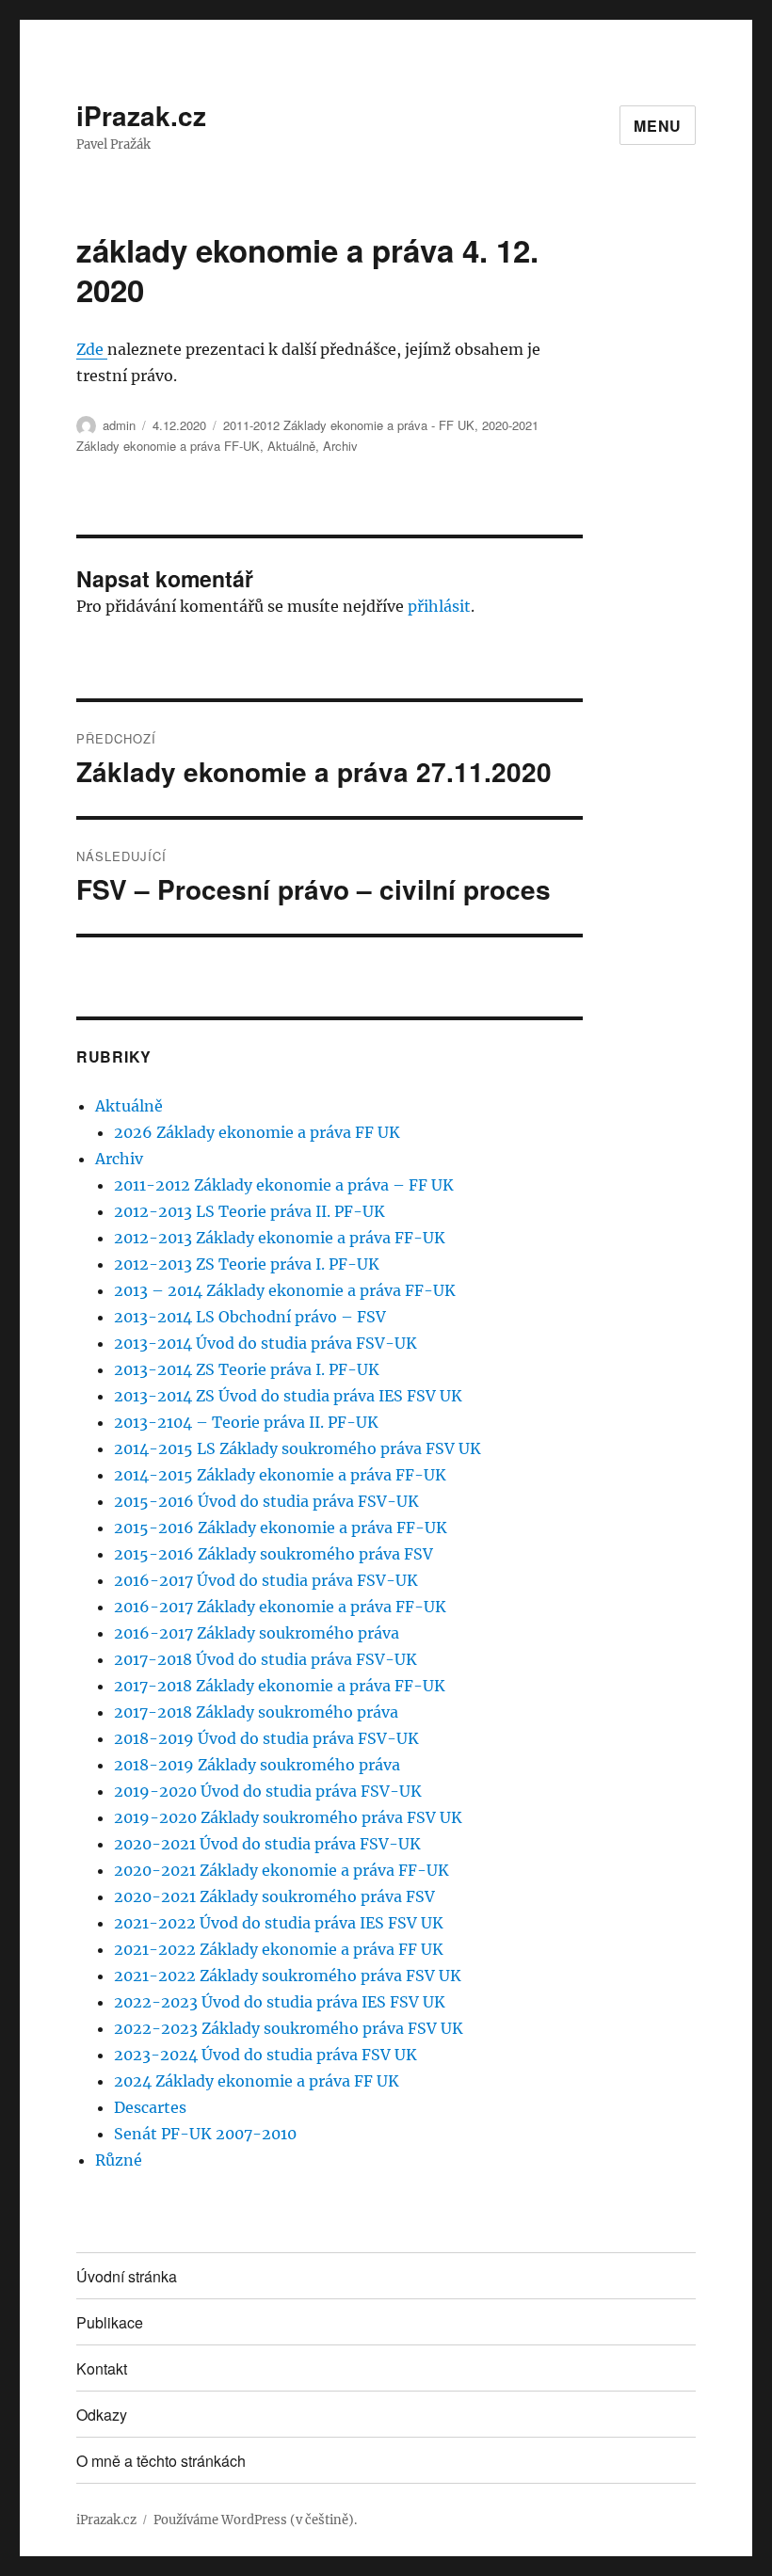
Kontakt (102, 2368)
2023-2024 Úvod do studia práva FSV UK (265, 2055)
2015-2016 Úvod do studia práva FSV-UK (266, 1501)
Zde (92, 349)
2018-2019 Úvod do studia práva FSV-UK (266, 1738)
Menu (658, 126)
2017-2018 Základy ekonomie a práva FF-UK (280, 1686)
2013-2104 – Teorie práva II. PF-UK (246, 1422)
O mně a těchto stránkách (161, 2461)
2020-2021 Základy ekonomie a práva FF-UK (281, 1870)
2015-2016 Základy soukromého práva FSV (273, 1554)
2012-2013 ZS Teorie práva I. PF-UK (247, 1264)
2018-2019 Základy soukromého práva (257, 1765)
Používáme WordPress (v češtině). (255, 2520)
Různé (119, 2160)
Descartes (150, 2107)
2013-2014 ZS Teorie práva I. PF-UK (247, 1369)
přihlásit (439, 606)
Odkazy (102, 2415)
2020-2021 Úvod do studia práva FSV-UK (267, 1844)
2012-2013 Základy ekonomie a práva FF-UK (280, 1238)
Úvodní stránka (127, 2276)
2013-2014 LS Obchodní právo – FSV (250, 1317)
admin (119, 425)
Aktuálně (291, 446)
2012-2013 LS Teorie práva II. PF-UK (249, 1211)
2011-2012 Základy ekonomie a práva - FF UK (349, 425)
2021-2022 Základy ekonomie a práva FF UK (279, 1949)
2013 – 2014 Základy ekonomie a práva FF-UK (285, 1290)
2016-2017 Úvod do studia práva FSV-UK (266, 1580)
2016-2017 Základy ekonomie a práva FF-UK (280, 1607)
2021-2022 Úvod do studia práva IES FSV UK (279, 1923)
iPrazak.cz (141, 115)
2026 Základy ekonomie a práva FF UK (257, 1132)
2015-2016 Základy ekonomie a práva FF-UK (281, 1528)
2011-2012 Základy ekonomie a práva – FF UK (284, 1185)
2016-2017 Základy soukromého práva (257, 1633)
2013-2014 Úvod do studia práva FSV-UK (265, 1343)
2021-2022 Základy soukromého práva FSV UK (288, 1976)
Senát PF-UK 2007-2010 (205, 2134)
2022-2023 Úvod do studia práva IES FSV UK (280, 2002)
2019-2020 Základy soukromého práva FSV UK (288, 1817)
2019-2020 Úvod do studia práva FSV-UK (268, 1791)
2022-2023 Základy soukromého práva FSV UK (289, 2028)
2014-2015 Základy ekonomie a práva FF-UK (280, 1475)
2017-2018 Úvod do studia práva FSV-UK (265, 1659)
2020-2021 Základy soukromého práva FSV (274, 1896)
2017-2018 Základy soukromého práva (256, 1712)
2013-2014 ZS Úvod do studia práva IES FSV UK (288, 1396)
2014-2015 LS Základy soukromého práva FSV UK (298, 1448)
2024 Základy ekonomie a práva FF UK (257, 2081)
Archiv (340, 446)
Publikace (110, 2322)
